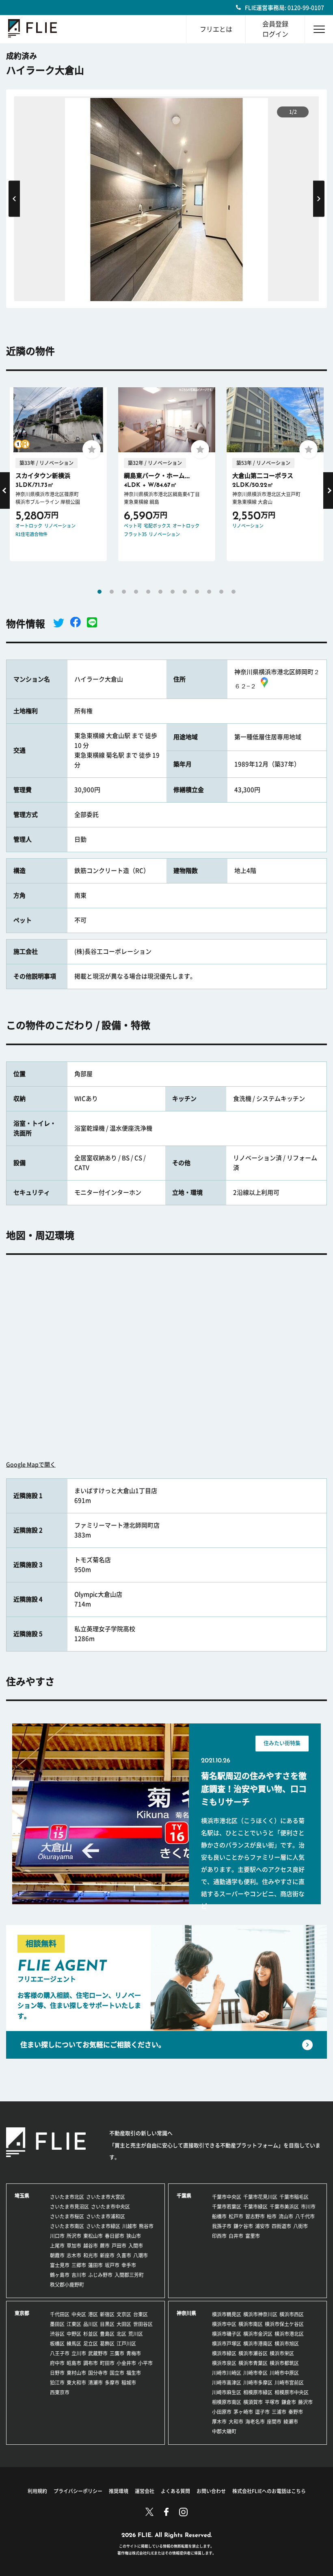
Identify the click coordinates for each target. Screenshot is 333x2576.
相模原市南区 (227, 2402)
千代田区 (60, 2314)
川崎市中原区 (284, 2373)
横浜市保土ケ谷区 (284, 2324)
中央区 (79, 2314)
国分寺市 (98, 2373)
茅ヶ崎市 (243, 2412)
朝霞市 (57, 2255)
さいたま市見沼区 (69, 2207)
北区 (121, 2334)
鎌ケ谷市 (243, 2226)
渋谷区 (57, 2334)
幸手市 (129, 2265)
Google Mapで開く (31, 1465)
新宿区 (107, 2314)
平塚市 (272, 2402)
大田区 (124, 2324)
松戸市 (236, 2216)
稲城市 (129, 2383)
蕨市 (105, 2246)
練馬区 (74, 2344)
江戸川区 (126, 2344)
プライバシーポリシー (78, 2491)
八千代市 (305, 2216)
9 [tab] (197, 592)
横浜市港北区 (289, 2334)
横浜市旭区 (287, 2344)
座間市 (274, 2422)
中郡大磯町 (224, 2431)
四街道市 (281, 2226)
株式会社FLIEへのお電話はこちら (269, 2491)
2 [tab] (112, 592)
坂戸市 (112, 2265)
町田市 (107, 2363)
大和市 (236, 2422)
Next (319, 199)
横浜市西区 (292, 2314)
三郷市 (79, 2265)
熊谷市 (146, 2226)
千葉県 (184, 2196)
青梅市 (134, 2353)
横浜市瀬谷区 (253, 2353)
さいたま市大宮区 (106, 2197)
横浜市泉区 (224, 2363)
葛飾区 (107, 2344)
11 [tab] (221, 592)
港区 (93, 2314)
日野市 (57, 2373)
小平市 (145, 2363)
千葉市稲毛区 (294, 2197)
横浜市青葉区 (253, 2363)
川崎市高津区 (227, 2383)
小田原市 (222, 2412)
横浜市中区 (224, 2324)
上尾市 (57, 2246)
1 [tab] (99, 592)
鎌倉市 (289, 2402)
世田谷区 (143, 2324)
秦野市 (296, 2412)
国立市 (117, 2373)
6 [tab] (160, 592)
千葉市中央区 (227, 2197)
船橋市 (219, 2216)
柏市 (272, 2216)
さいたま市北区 (67, 2197)
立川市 (79, 2353)
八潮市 (141, 2255)
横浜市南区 (251, 2324)
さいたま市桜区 (67, 2216)
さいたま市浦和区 (106, 2216)
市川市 (308, 2207)
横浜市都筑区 (284, 2363)
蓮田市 (95, 2265)
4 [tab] (136, 592)
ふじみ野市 (100, 2275)
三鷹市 (117, 2353)
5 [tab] (148, 592)
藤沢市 (305, 2402)
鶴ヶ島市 (60, 2275)
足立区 (91, 2344)
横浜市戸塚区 (227, 2344)
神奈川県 (186, 2313)
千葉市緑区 (255, 2207)
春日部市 (115, 2236)
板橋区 (57, 2344)
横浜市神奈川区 (260, 2314)
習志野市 (255, 2216)
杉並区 (91, 2334)
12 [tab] (234, 592)
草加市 (74, 2246)
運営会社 (145, 2491)
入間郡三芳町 (129, 2275)
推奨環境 (119, 2491)
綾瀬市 (291, 2422)
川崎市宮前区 (289, 2383)
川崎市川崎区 (227, 2373)
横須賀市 (253, 2402)
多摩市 (112, 2383)
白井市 (236, 2236)
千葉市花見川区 (260, 2197)
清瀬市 (95, 2383)
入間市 (136, 2246)
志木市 (74, 2255)
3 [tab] (124, 592)
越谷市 (91, 2246)
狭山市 (134, 2236)
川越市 (130, 2226)
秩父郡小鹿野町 (67, 2285)
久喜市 (124, 2255)
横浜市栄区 (282, 2353)
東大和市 (76, 2383)
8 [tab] (185, 592)
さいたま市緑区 (103, 2226)
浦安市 (262, 2226)
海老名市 (255, 2422)
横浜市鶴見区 (227, 2314)
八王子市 (60, 2353)
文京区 (124, 2314)
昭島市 (74, 2363)
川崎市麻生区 (227, 2392)
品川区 (91, 2324)
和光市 (91, 2255)
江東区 (74, 2324)
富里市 (253, 2236)
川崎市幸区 (255, 2373)
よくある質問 (175, 2491)
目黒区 (107, 2324)
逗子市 (262, 2412)
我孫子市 (222, 2226)
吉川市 (79, 2275)
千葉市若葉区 (227, 2207)
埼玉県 (22, 2196)
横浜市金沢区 (258, 2334)
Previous (14, 199)
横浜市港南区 (258, 2344)
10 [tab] (209, 592)
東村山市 (76, 2373)
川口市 (57, 2236)
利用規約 (37, 2491)
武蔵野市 (98, 2353)
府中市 (57, 2363)
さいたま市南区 (67, 2226)
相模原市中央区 (292, 2392)
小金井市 (126, 2363)
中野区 (74, 2334)
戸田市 (119, 2246)
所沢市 (74, 2236)
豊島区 (107, 2334)
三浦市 (279, 2412)
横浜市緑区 (224, 2353)
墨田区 (57, 2324)
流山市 (286, 2216)
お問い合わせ (211, 2491)
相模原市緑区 (258, 2392)
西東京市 (60, 2392)
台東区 (141, 2314)
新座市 (107, 2255)
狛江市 (57, 2383)
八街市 (301, 2226)
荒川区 (136, 2334)
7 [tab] (173, 592)
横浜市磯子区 (227, 2334)
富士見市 (60, 2265)
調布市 (91, 2363)
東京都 (22, 2313)
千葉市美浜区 (284, 2207)
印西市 (219, 2236)
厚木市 (219, 2422)
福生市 (134, 2373)
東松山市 (93, 2236)
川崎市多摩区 (258, 2383)
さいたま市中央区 (110, 2207)
